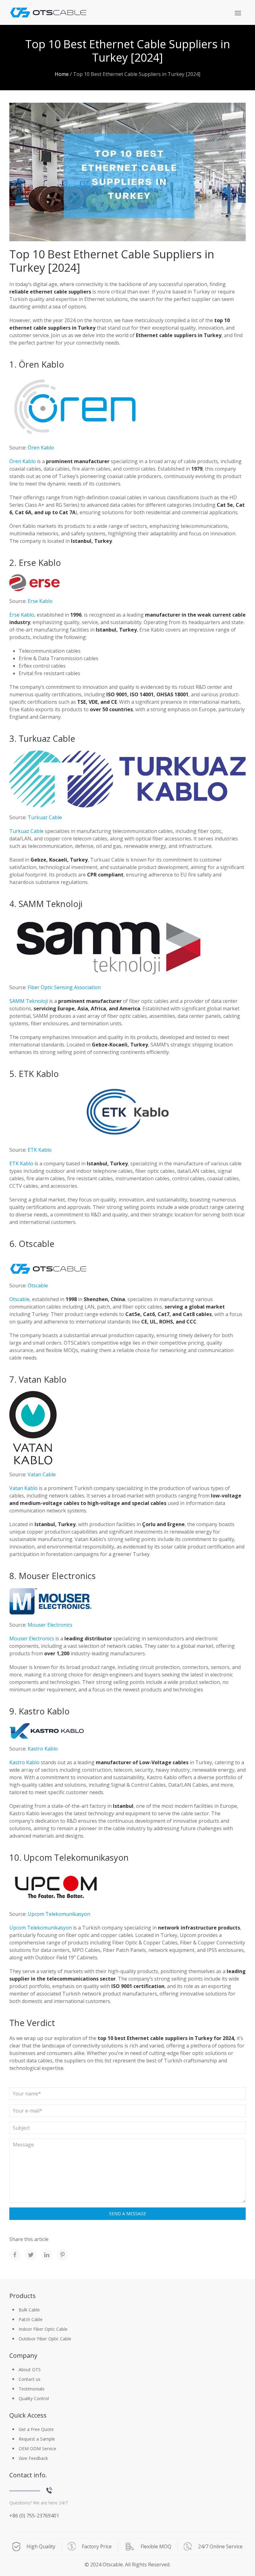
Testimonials (32, 2389)
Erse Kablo (40, 601)
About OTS (30, 2369)
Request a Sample (37, 2439)
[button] (238, 13)
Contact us (30, 2379)
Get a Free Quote (36, 2429)
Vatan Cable (42, 1474)
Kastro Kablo (43, 1749)
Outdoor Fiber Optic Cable (45, 2339)
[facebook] (15, 2255)
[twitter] (31, 2255)
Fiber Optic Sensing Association (64, 987)
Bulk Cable (29, 2310)
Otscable (38, 1286)
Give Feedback (33, 2458)
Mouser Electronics (50, 1625)
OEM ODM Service (37, 2449)
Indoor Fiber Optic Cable (43, 2329)
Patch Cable (31, 2319)
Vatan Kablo (23, 1488)
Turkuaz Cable (45, 817)
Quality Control (34, 2398)
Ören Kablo (41, 448)
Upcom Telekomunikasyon (59, 1914)
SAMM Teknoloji (29, 1001)
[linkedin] (47, 2255)
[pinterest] (63, 2255)
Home (62, 74)
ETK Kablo (40, 1150)
